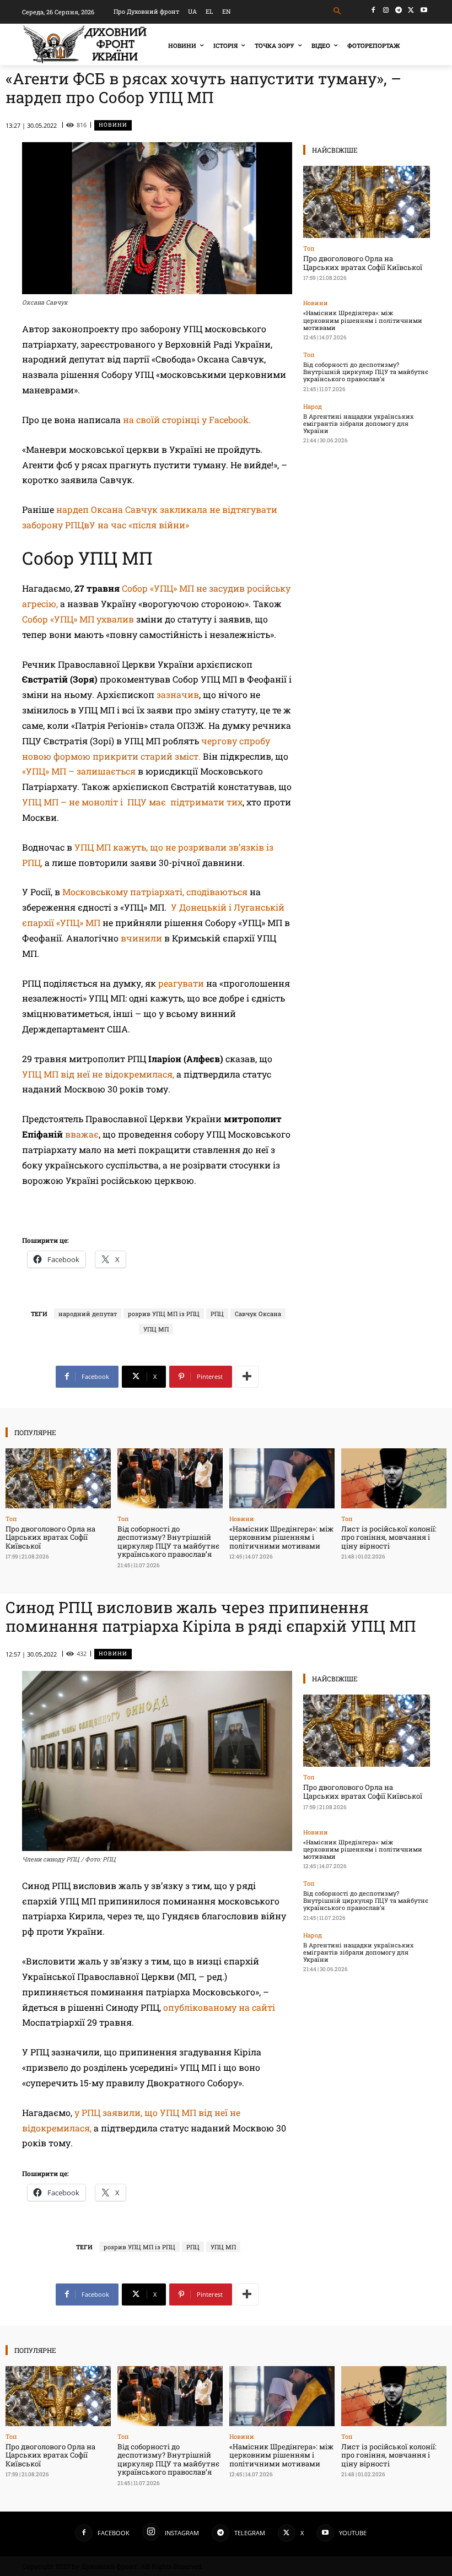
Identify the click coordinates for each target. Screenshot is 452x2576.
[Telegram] (399, 10)
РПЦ (217, 1314)
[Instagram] (386, 10)
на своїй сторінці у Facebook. (187, 420)
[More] (247, 1377)
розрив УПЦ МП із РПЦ (164, 1314)
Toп (309, 248)
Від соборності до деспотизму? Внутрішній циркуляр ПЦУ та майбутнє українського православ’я (366, 372)
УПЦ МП (156, 1329)
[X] (411, 10)
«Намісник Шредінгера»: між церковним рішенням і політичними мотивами (363, 320)
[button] (338, 11)
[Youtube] (424, 10)
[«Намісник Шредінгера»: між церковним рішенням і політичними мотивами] (282, 1478)
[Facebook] (373, 10)
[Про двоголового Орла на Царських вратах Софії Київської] (367, 202)
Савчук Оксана (258, 1314)
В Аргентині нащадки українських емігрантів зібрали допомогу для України (358, 423)
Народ (313, 406)
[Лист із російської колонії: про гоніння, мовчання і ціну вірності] (394, 1478)
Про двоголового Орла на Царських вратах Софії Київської (363, 263)
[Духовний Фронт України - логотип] (85, 44)
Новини (113, 125)
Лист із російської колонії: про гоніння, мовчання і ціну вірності (389, 1537)
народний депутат (88, 1314)
